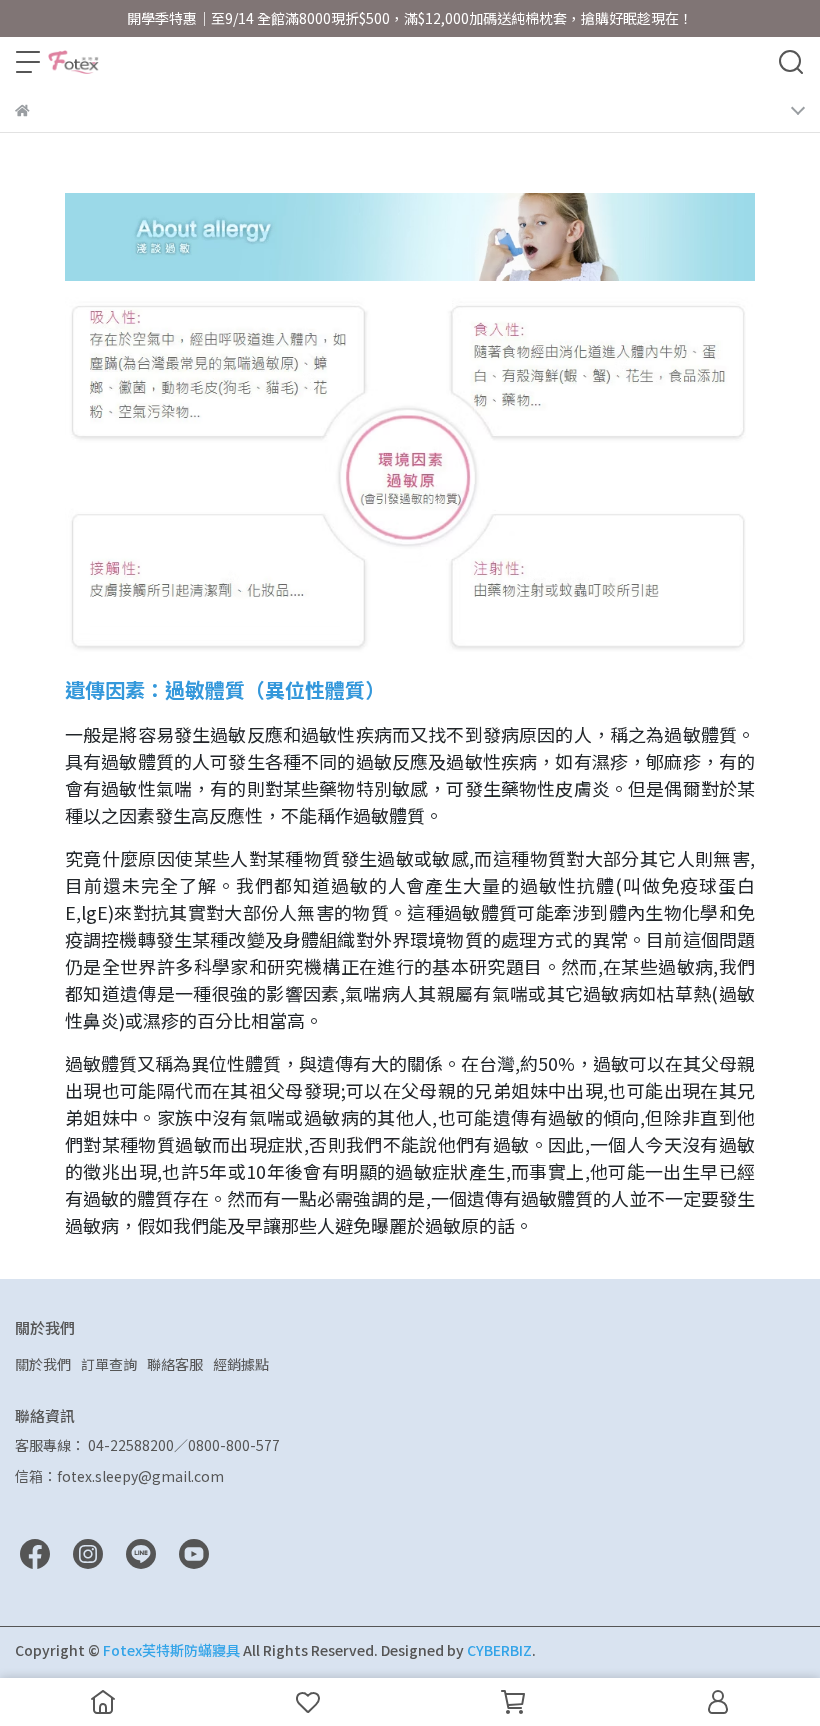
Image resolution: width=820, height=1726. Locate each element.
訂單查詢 (109, 1364)
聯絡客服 (175, 1364)
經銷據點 (241, 1364)
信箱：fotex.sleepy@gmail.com (119, 1476)
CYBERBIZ (499, 1650)
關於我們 (43, 1364)
